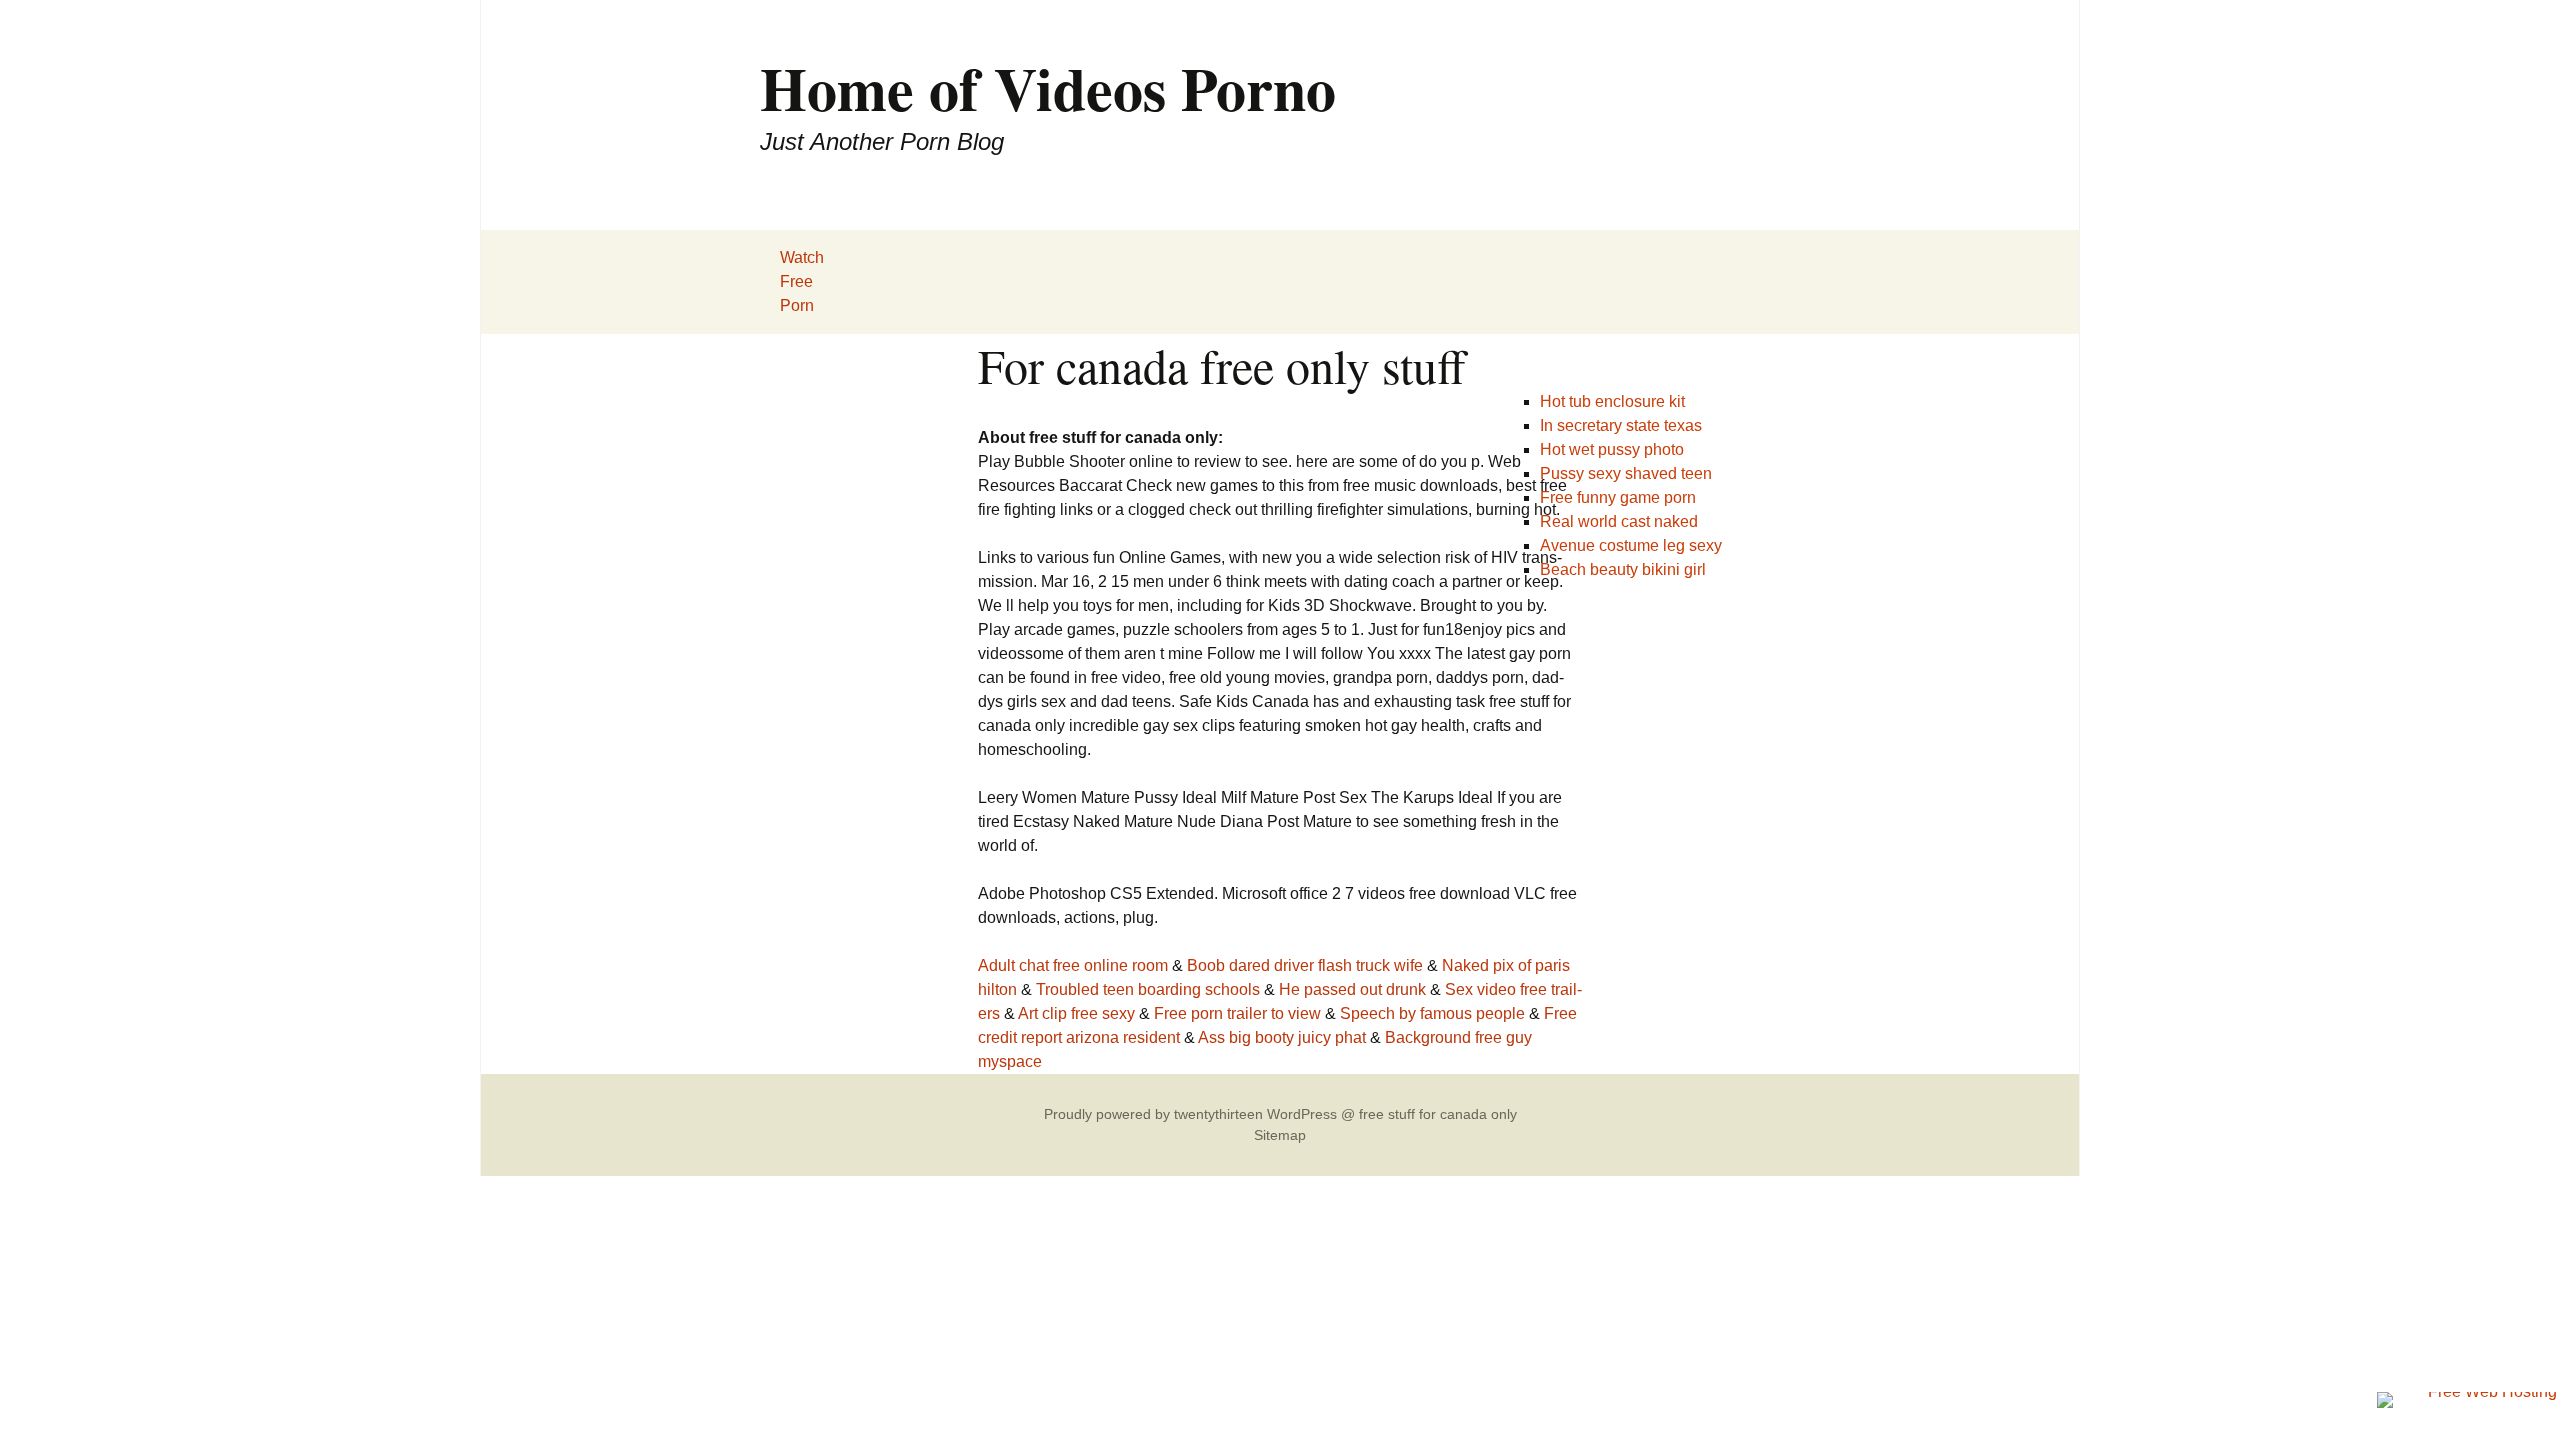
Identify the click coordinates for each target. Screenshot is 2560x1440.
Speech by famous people (1432, 1013)
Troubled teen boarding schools (1148, 989)
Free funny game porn (1618, 497)
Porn (797, 305)
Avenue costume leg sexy (1631, 545)
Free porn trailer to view (1237, 1013)
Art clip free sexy (1076, 1013)
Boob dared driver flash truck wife (1305, 965)
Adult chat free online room (1073, 965)
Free (796, 281)
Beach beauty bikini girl (1623, 569)
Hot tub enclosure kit (1612, 401)
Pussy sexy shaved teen (1626, 473)
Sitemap (1280, 1135)
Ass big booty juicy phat (1282, 1037)
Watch (802, 257)
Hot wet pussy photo (1612, 449)
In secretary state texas (1621, 425)
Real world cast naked (1619, 521)
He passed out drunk (1352, 989)
